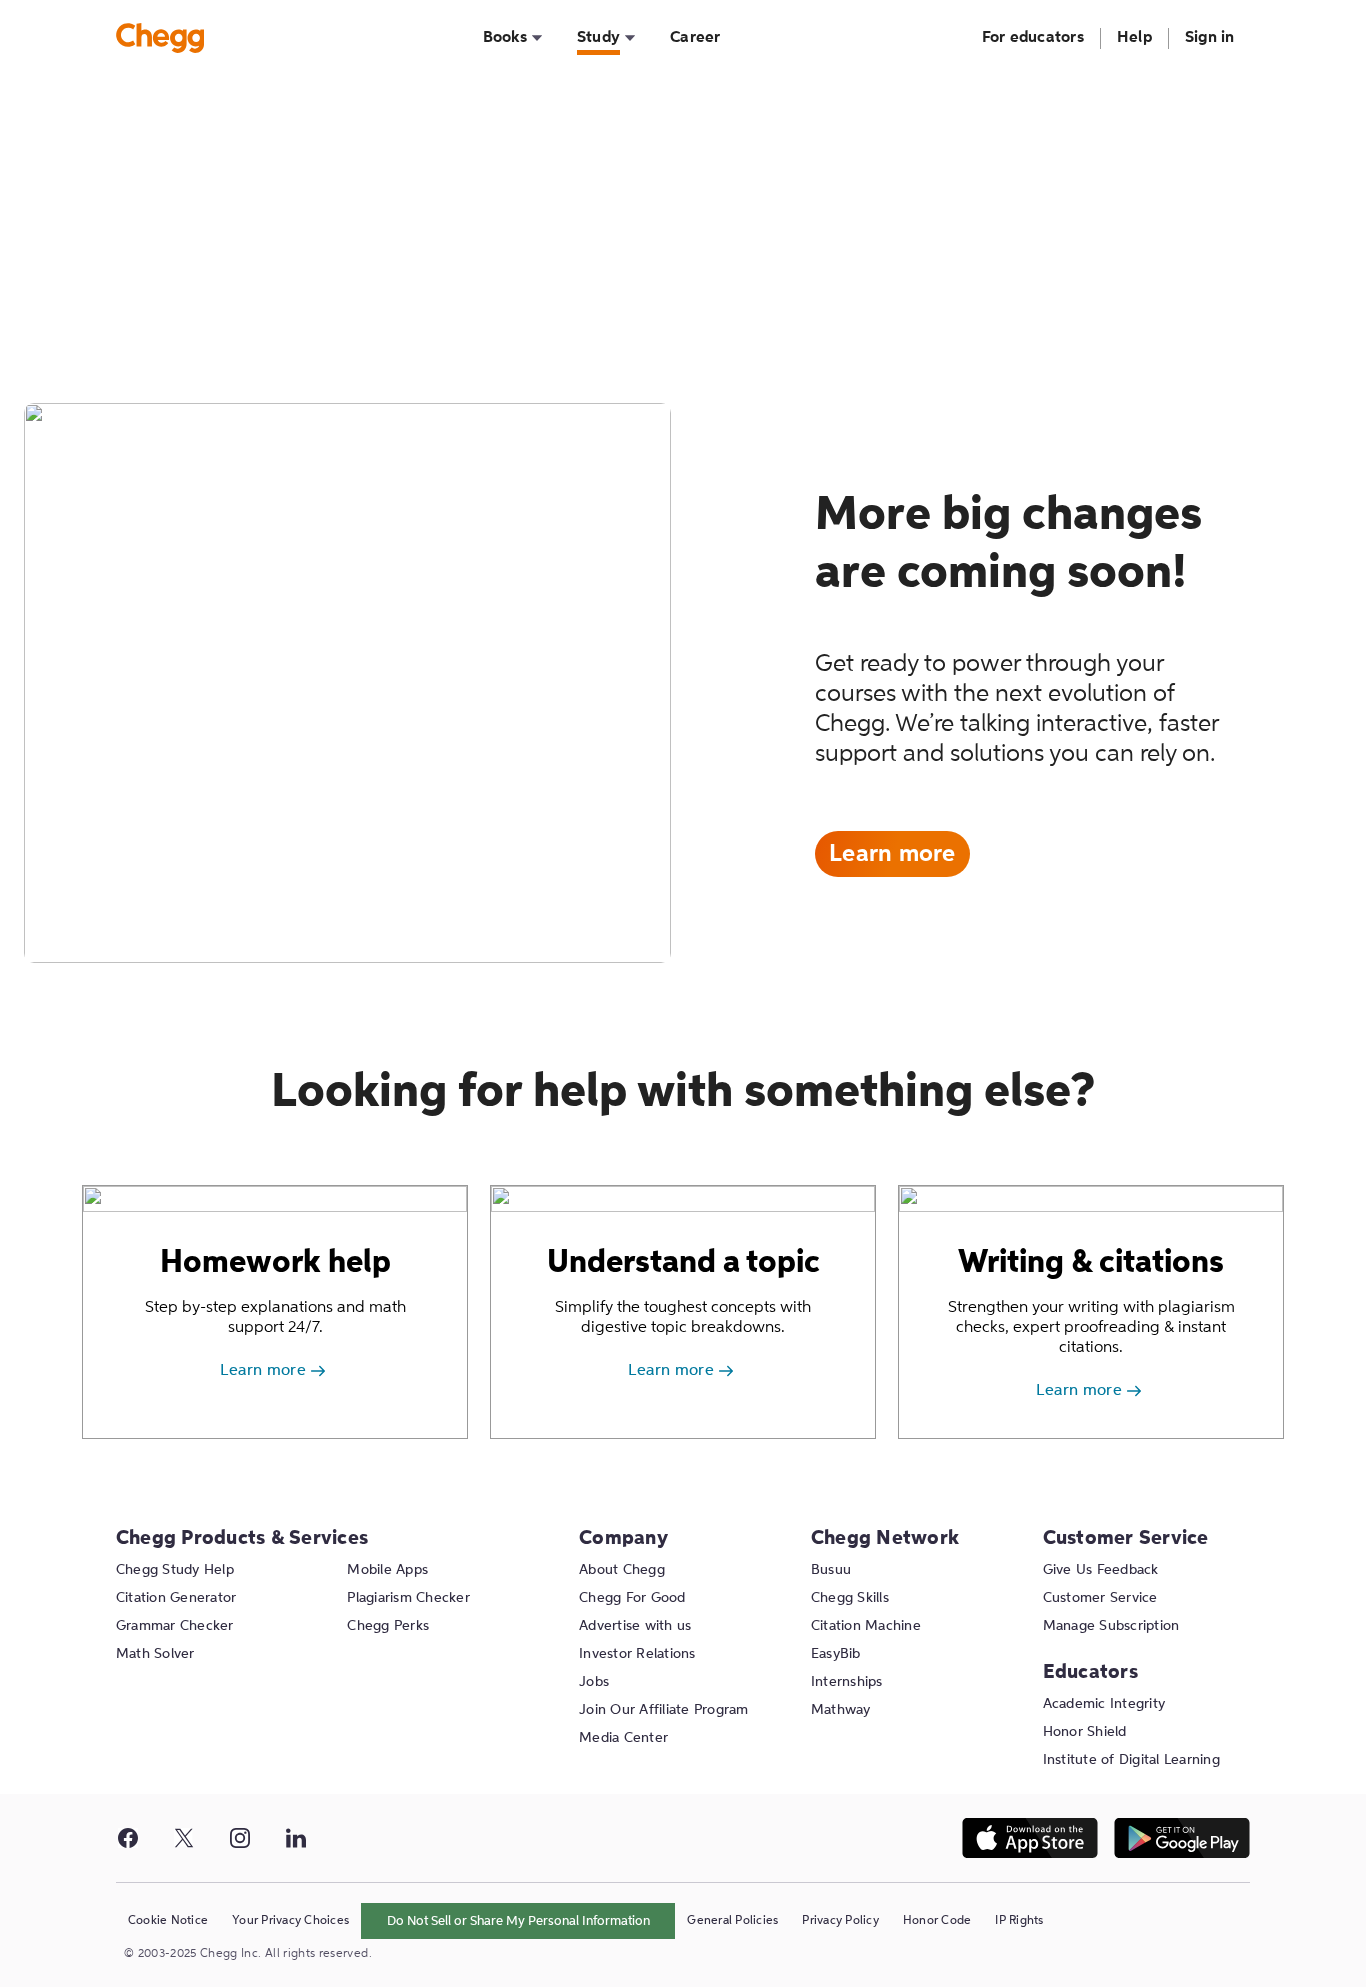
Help (1134, 38)
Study (599, 39)
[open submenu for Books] (537, 38)
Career (695, 38)
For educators (1033, 38)
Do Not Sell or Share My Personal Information (518, 1921)
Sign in (1210, 38)
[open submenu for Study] (630, 38)
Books (505, 38)
